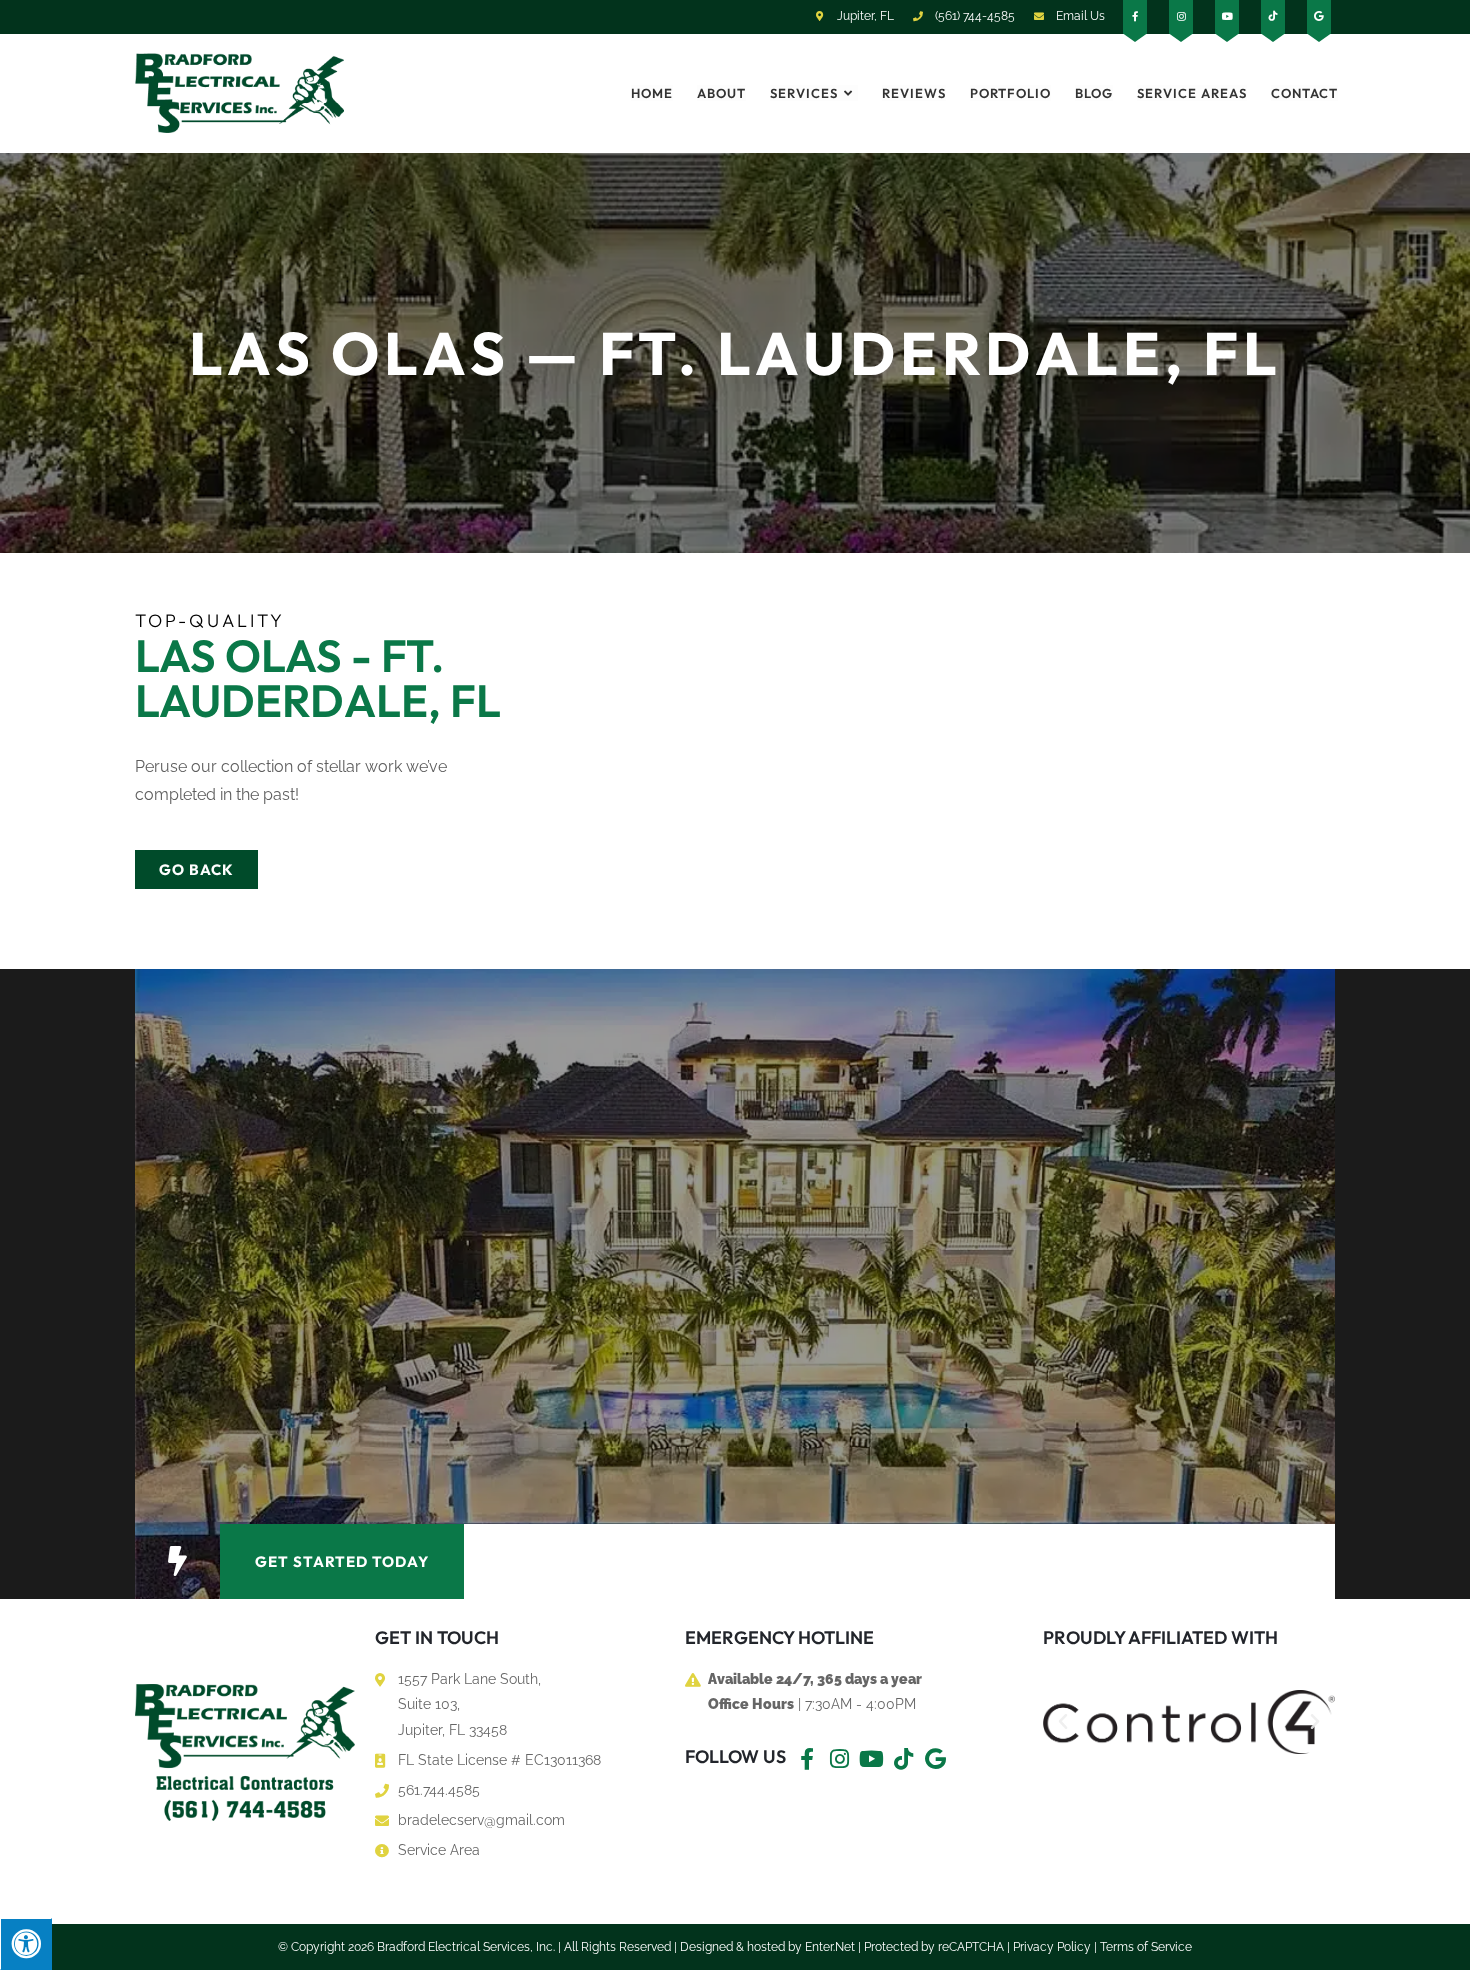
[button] (177, 1561)
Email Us (1079, 16)
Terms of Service (1146, 1947)
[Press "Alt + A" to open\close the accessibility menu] (26, 1944)
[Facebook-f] (807, 1759)
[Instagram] (839, 1759)
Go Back (196, 869)
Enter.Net (830, 1947)
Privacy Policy (1052, 1947)
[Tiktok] (903, 1759)
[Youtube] (871, 1759)
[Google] (935, 1759)
